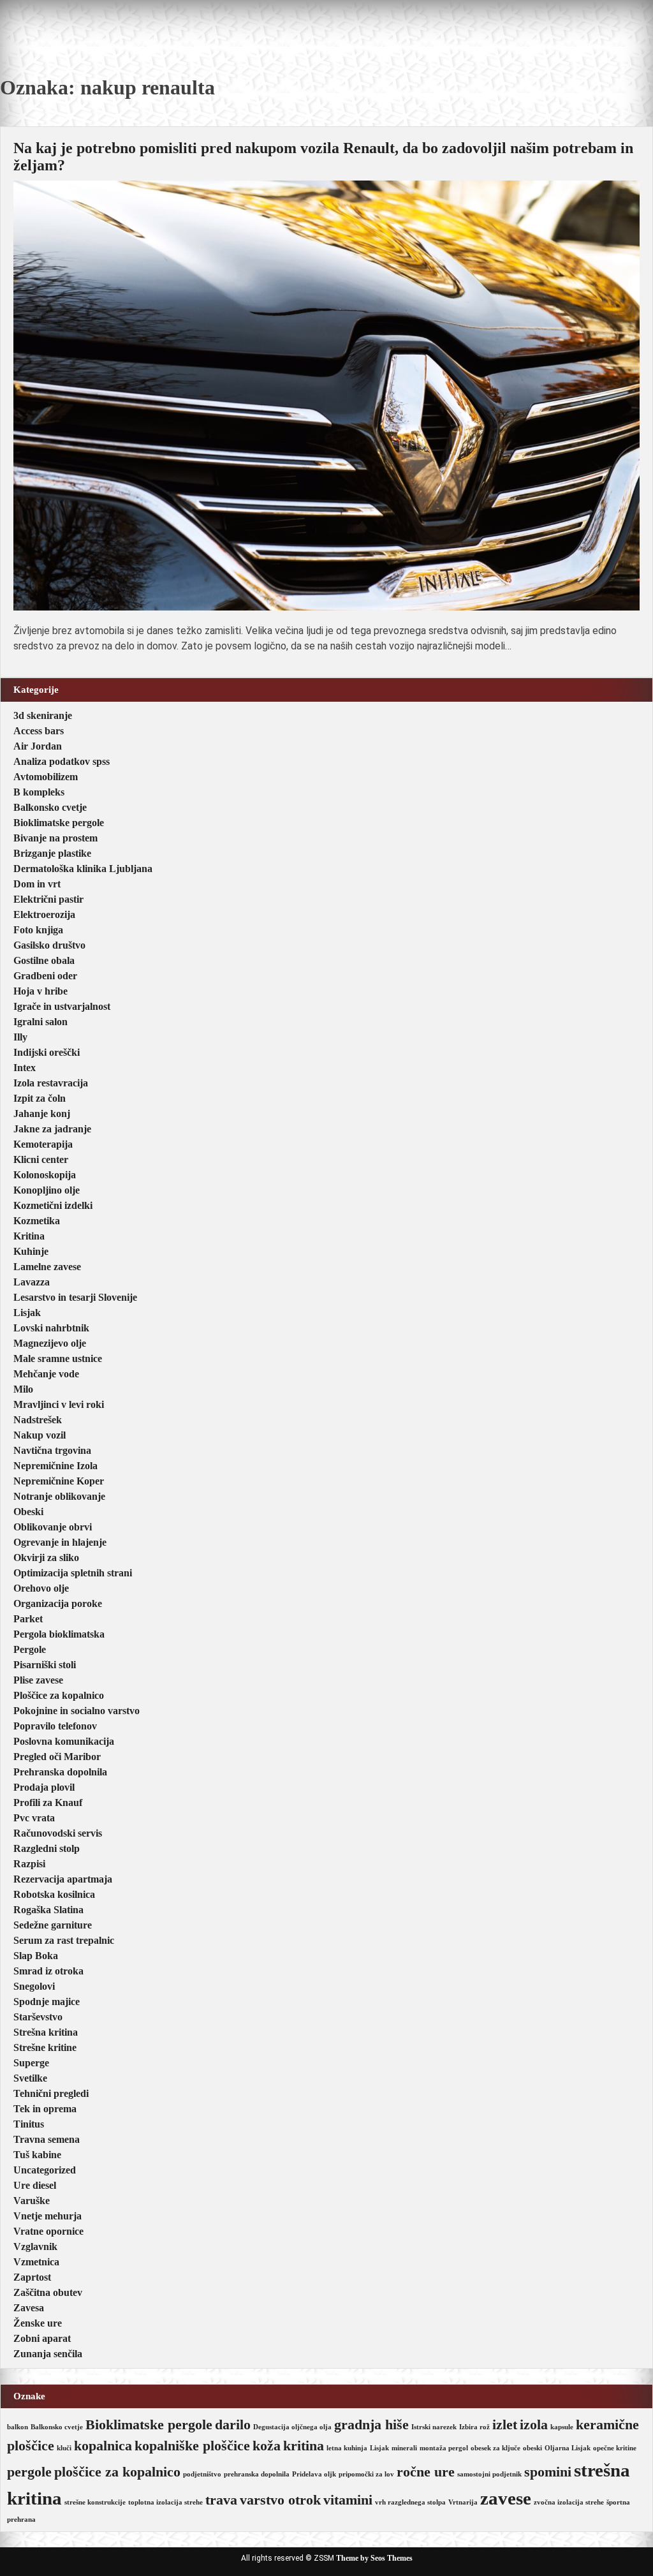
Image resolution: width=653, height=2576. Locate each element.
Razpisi (29, 1864)
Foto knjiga (38, 930)
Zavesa (29, 2308)
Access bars (39, 731)
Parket (28, 1619)
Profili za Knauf (48, 1802)
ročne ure (426, 2472)
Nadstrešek (38, 1420)
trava (221, 2500)
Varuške (32, 2201)
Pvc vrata (34, 1818)
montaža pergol (444, 2448)
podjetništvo (202, 2474)
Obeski (28, 1512)
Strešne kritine (45, 2047)
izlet (505, 2425)
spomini (548, 2472)
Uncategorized (45, 2170)
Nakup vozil (40, 1435)
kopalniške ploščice (192, 2446)
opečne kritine (615, 2448)
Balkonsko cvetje (50, 807)
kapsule (562, 2427)
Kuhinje (31, 1251)
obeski (532, 2448)
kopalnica (103, 2446)
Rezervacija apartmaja (63, 1879)
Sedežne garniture (53, 1925)
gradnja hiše (371, 2425)
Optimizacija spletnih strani (73, 1573)
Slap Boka (36, 1956)
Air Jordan (38, 746)
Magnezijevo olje (50, 1343)
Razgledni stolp (47, 1848)
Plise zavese (38, 1680)
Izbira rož (474, 2427)
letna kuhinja (347, 2448)
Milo (23, 1389)
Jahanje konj (42, 1114)
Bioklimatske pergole (59, 823)
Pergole (30, 1649)
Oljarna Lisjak (568, 2448)
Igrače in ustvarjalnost (62, 1006)
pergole (29, 2472)
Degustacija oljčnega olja (292, 2427)
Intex (25, 1068)
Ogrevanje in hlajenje (60, 1542)
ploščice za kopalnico (117, 2472)
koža (267, 2446)
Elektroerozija (44, 914)
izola (534, 2425)
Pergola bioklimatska (59, 1634)
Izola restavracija (51, 1083)
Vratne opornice (48, 2231)
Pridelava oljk (314, 2474)
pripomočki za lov (366, 2474)
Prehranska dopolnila (60, 1772)
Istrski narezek (434, 2427)
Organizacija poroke (58, 1603)
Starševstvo (38, 2017)
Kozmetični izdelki (53, 1205)
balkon (18, 2427)
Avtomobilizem (46, 777)
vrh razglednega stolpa (410, 2502)
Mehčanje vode (46, 1374)
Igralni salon (40, 1022)
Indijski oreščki (47, 1052)
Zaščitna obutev (48, 2292)
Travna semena (47, 2139)
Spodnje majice (47, 2002)
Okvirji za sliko (46, 1558)
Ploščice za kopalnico (59, 1695)
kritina (304, 2446)
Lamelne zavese (47, 1267)
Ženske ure (38, 2323)
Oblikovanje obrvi (53, 1527)
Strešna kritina (46, 2032)
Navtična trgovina (52, 1450)
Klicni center (41, 1159)
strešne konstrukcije (95, 2502)
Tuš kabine (37, 2155)
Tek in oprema (45, 2109)
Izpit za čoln (40, 1098)
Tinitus (29, 2124)
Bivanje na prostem (55, 838)
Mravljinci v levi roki (59, 1404)
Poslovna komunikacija (64, 1741)
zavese (506, 2498)
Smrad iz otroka (48, 1971)
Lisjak (27, 1313)
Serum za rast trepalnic (64, 1940)
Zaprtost (32, 2277)
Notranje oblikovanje (59, 1496)
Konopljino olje (47, 1190)
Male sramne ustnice (58, 1358)
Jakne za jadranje (52, 1129)
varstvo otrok (280, 2500)
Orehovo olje (41, 1588)
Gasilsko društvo (49, 945)
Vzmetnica (36, 2262)
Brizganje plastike (52, 853)
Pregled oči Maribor (57, 1757)
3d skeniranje (43, 715)
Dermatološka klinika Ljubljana (83, 869)
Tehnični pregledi (51, 2093)
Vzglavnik (35, 2247)
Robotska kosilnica (54, 1894)
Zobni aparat (42, 2338)
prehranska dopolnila (257, 2474)
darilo (233, 2425)
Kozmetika (37, 1221)
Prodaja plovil (44, 1787)
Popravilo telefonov (55, 1726)
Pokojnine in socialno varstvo (77, 1711)
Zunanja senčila (48, 2354)
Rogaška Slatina (48, 1910)
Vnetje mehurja (48, 2216)
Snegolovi (34, 1986)
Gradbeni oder (45, 976)
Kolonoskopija (45, 1175)
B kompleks (39, 792)
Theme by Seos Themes (374, 2558)
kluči (64, 2448)
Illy (20, 1037)
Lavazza (32, 1282)
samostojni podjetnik (489, 2474)
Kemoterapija (43, 1144)
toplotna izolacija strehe (165, 2502)
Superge (31, 2063)
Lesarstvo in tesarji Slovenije (75, 1297)
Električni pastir (48, 899)
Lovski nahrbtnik (51, 1328)
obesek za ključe (495, 2448)
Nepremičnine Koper (59, 1481)
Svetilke (30, 2078)
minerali (404, 2448)
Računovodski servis (58, 1833)
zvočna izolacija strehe (569, 2502)
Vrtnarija (463, 2502)
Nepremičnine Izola (55, 1466)
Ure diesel (35, 2185)
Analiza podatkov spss (62, 761)
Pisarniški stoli (45, 1665)
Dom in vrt (37, 884)
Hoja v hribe (40, 991)
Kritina (29, 1236)
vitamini (348, 2500)
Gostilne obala (44, 960)
